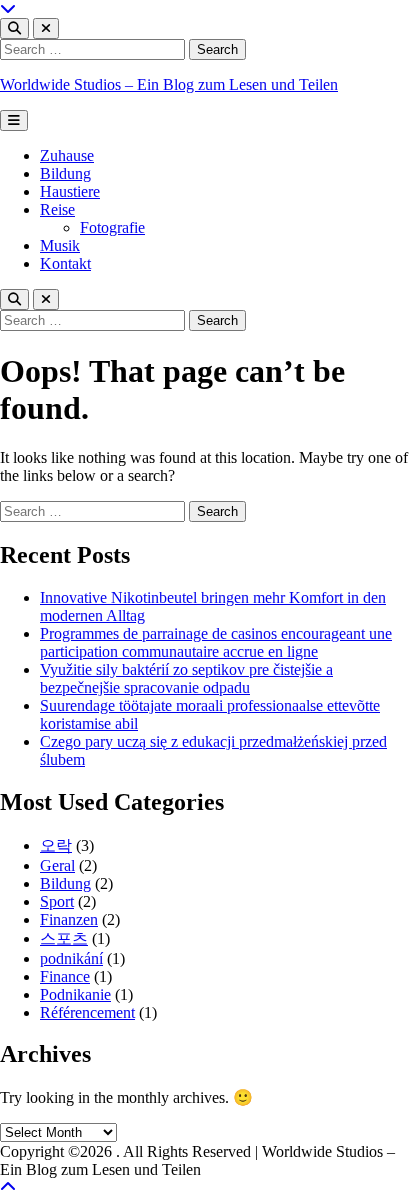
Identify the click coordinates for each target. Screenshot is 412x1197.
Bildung (65, 173)
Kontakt (65, 263)
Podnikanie (75, 994)
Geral (57, 865)
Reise (57, 209)
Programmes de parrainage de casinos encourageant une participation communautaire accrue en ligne (216, 642)
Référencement (87, 1012)
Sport (57, 901)
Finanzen (69, 919)
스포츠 (64, 938)
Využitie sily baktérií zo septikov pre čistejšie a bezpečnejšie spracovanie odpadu (186, 678)
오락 (56, 845)
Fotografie (112, 227)
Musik (60, 245)
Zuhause (67, 155)
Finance (65, 976)
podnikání (71, 958)
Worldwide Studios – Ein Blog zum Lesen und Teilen (169, 84)
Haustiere (70, 191)
